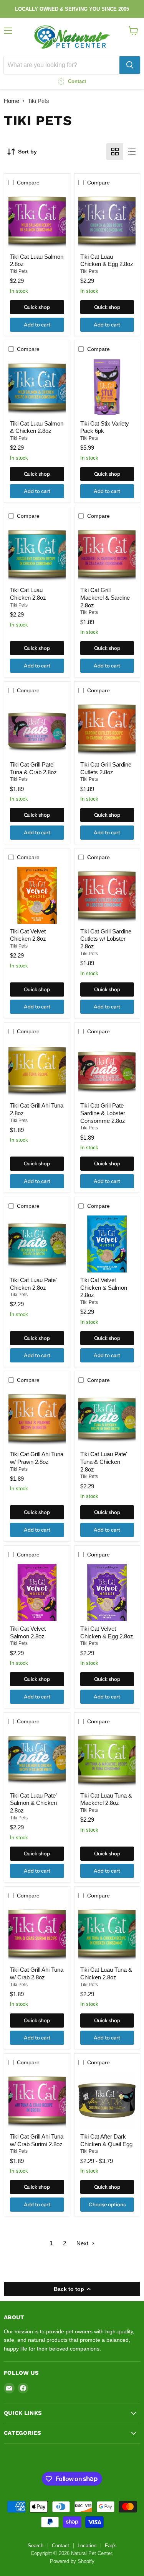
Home (12, 101)
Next (83, 2243)
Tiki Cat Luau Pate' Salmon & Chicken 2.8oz (33, 1803)
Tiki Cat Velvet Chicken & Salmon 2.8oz (104, 1287)
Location (87, 2546)
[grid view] (115, 152)
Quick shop (37, 307)
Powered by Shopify (72, 2561)
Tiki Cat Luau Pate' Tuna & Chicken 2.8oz (104, 1462)
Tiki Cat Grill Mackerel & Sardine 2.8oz (105, 597)
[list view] (132, 152)
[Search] (130, 65)
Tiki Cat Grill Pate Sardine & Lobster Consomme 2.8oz (103, 1113)
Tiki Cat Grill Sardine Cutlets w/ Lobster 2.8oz (106, 939)
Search (36, 2546)
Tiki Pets (19, 271)
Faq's (111, 2546)
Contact (60, 2546)
